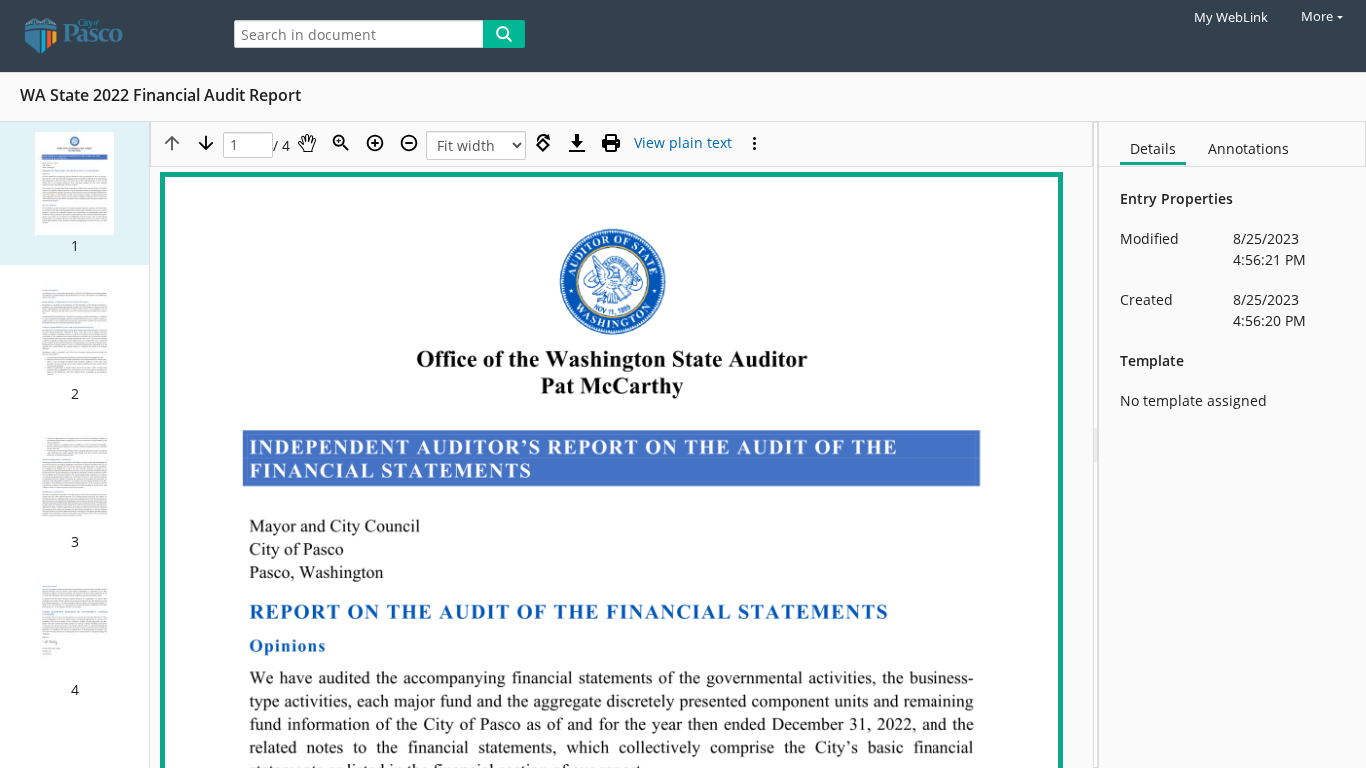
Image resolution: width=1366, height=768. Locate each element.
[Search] (504, 34)
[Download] (577, 143)
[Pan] (307, 143)
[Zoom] (341, 143)
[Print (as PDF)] (611, 143)
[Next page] (206, 143)
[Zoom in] (375, 143)
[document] (1232, 445)
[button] (74, 193)
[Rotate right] (543, 143)
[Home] (105, 36)
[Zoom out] (409, 143)
